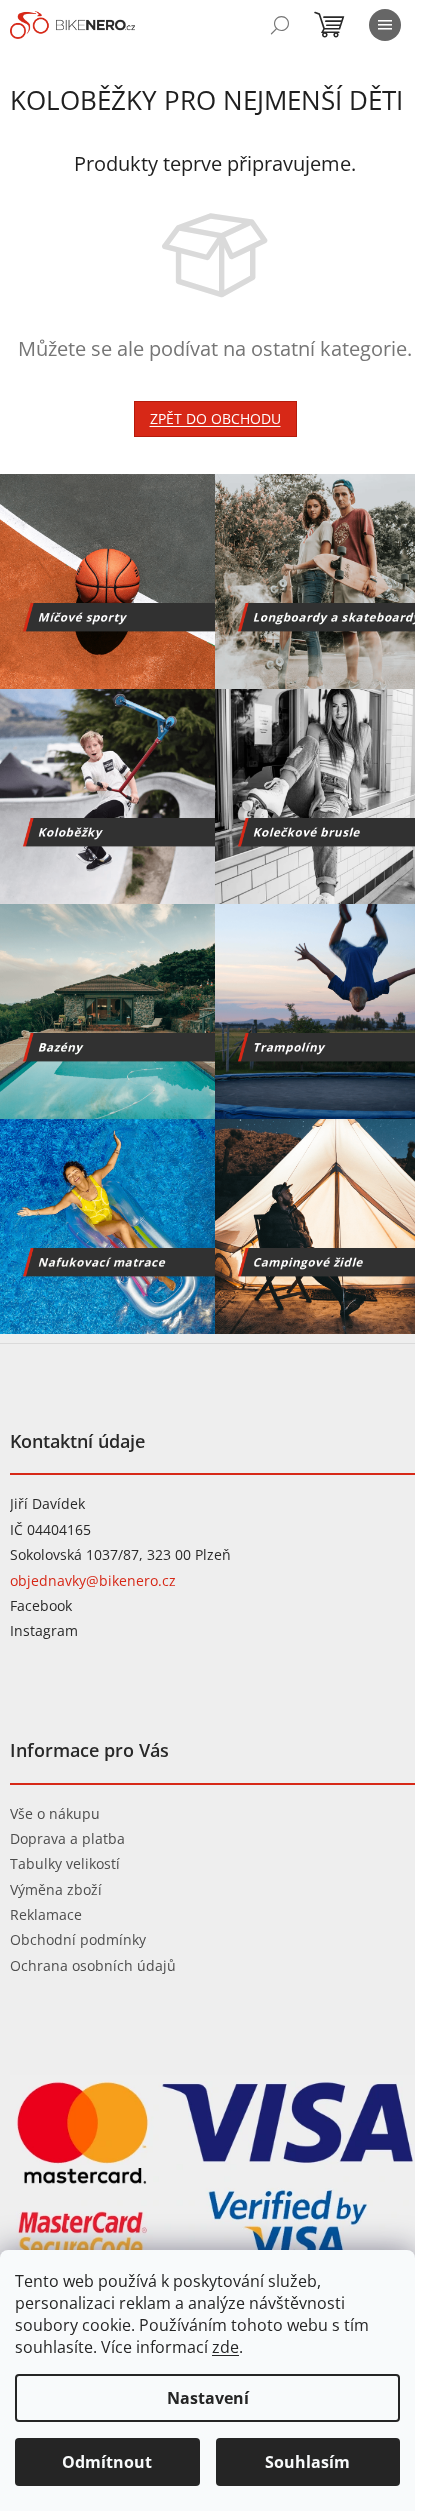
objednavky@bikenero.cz (93, 1580)
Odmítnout (107, 2462)
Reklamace (46, 1914)
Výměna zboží (56, 1889)
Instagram (44, 1630)
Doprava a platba (67, 1838)
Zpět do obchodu (215, 418)
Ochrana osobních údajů (93, 1965)
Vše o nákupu (55, 1813)
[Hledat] (280, 25)
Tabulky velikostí (65, 1863)
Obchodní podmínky (78, 1939)
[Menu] (385, 25)
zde (225, 2347)
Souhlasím (307, 2462)
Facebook (41, 1605)
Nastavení (208, 2398)
